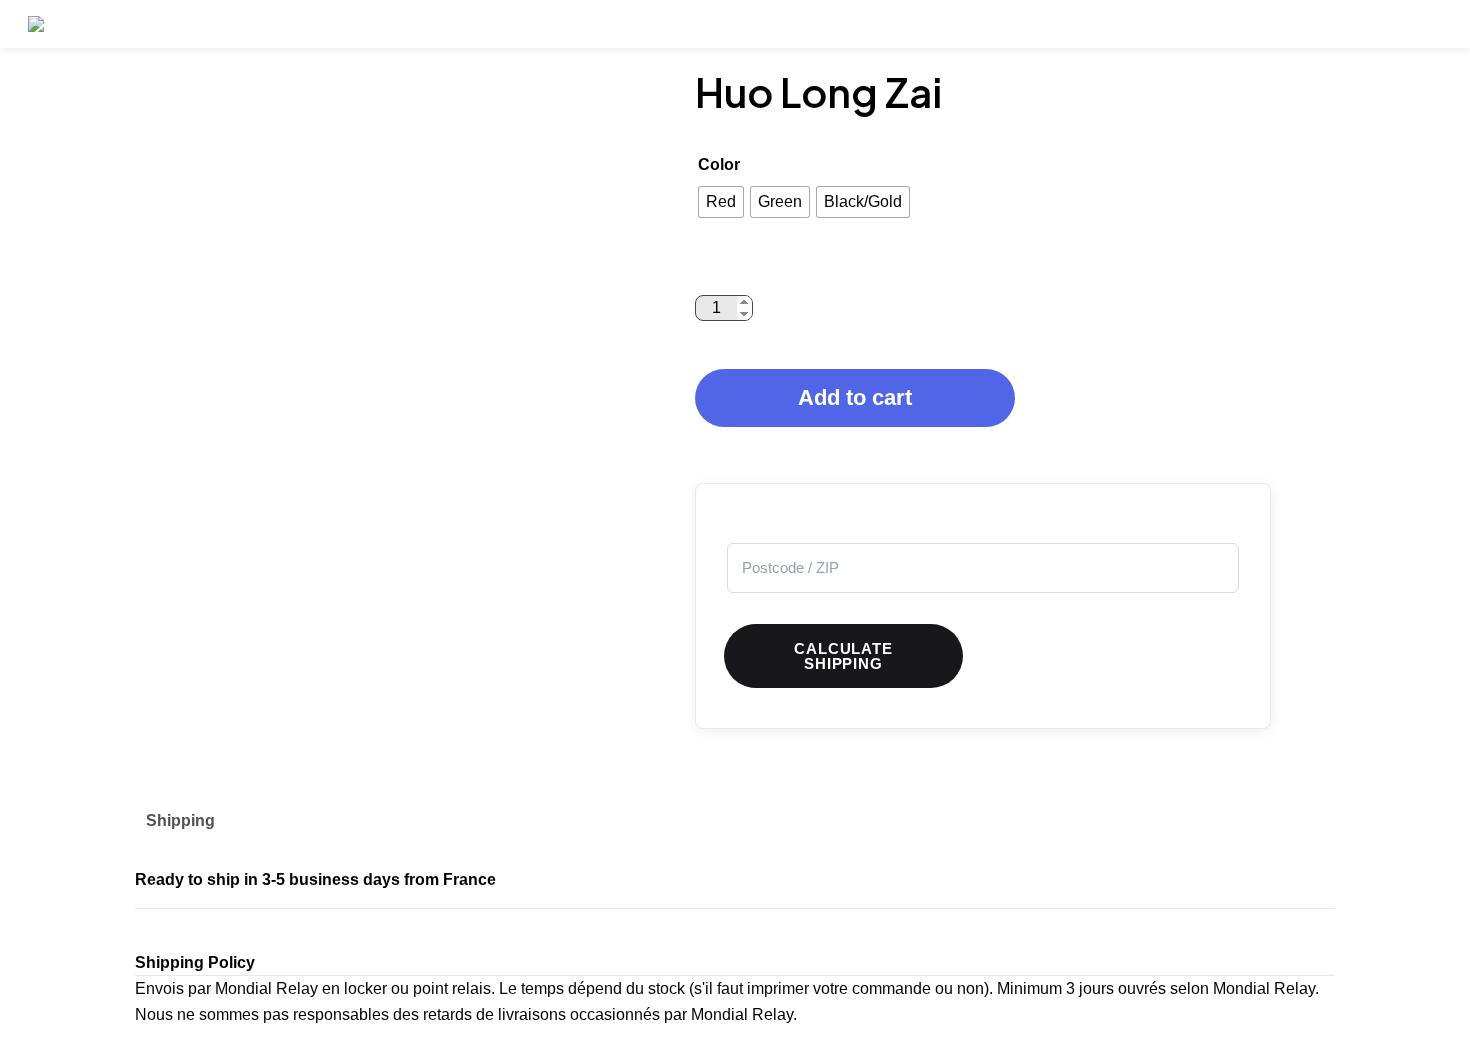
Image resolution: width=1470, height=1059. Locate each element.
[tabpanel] (395, 328)
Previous (120, 328)
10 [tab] (515, 603)
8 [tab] (455, 603)
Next (670, 328)
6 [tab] (395, 603)
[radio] (721, 202)
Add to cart (855, 397)
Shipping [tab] (180, 820)
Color (719, 164)
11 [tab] (545, 603)
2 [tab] (275, 603)
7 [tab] (425, 603)
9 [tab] (485, 603)
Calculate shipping (843, 656)
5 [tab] (365, 603)
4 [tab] (335, 603)
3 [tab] (305, 603)
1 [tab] (245, 603)
